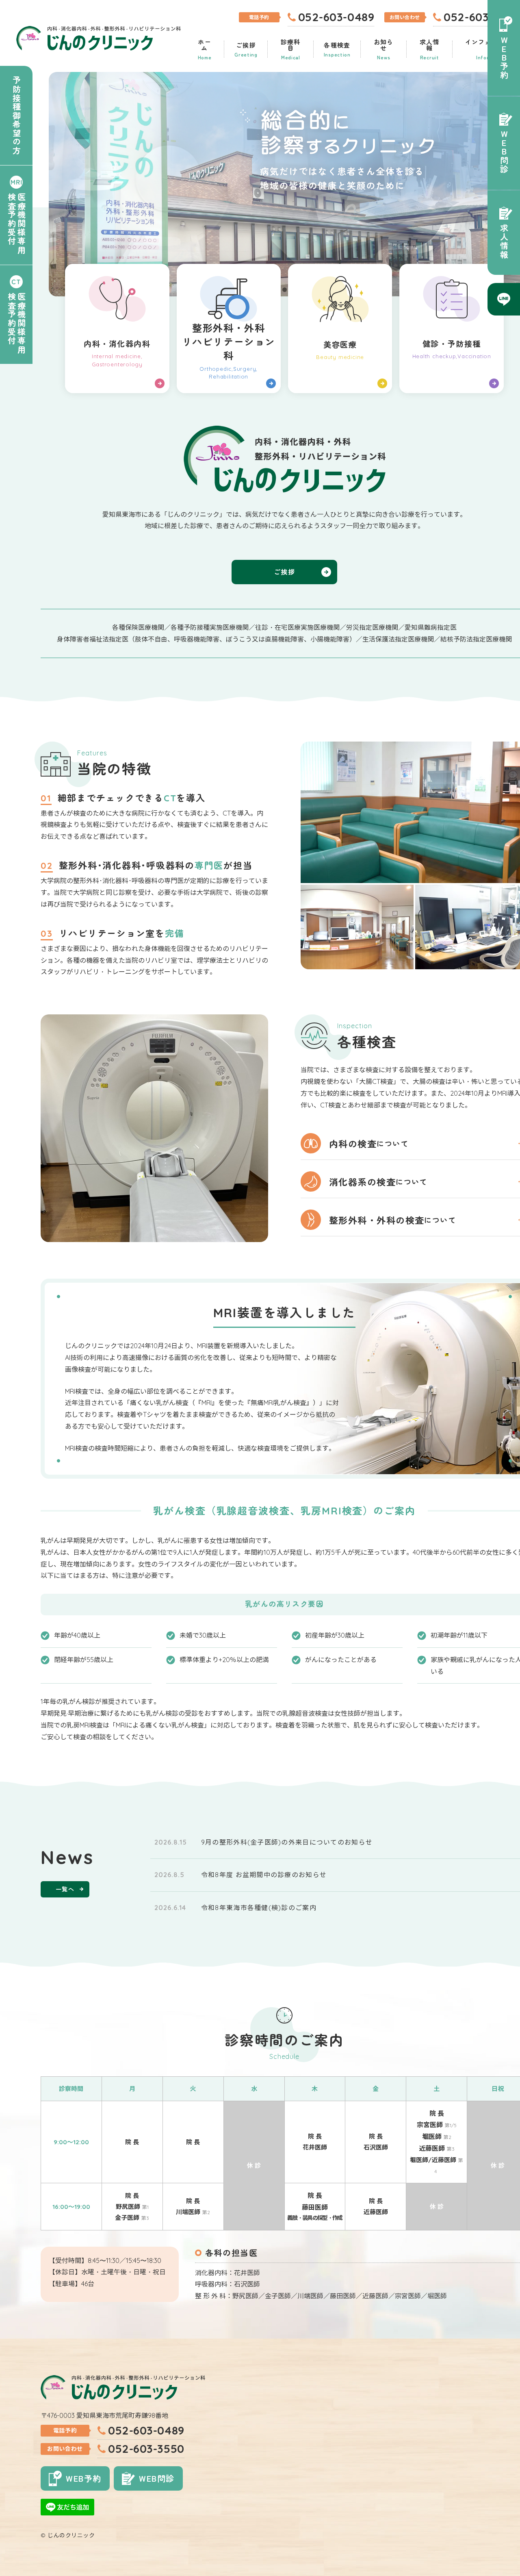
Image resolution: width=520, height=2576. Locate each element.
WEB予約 (504, 58)
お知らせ (384, 49)
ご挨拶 (246, 49)
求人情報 (430, 49)
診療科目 (291, 49)
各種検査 (337, 49)
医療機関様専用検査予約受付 (16, 223)
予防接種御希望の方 (16, 115)
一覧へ (65, 1889)
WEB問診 (504, 152)
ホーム (205, 49)
